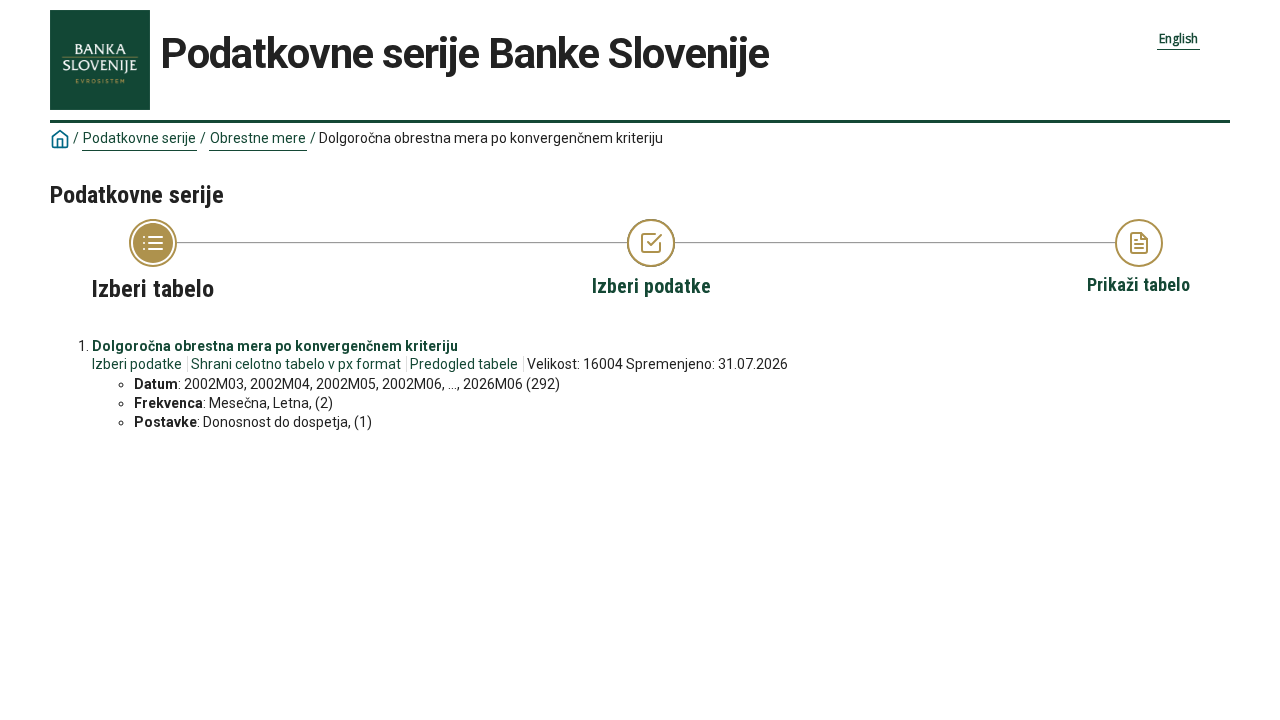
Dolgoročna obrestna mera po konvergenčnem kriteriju (275, 346)
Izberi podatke (137, 364)
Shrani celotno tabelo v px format (296, 364)
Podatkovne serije (139, 138)
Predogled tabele (464, 364)
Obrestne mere (258, 138)
